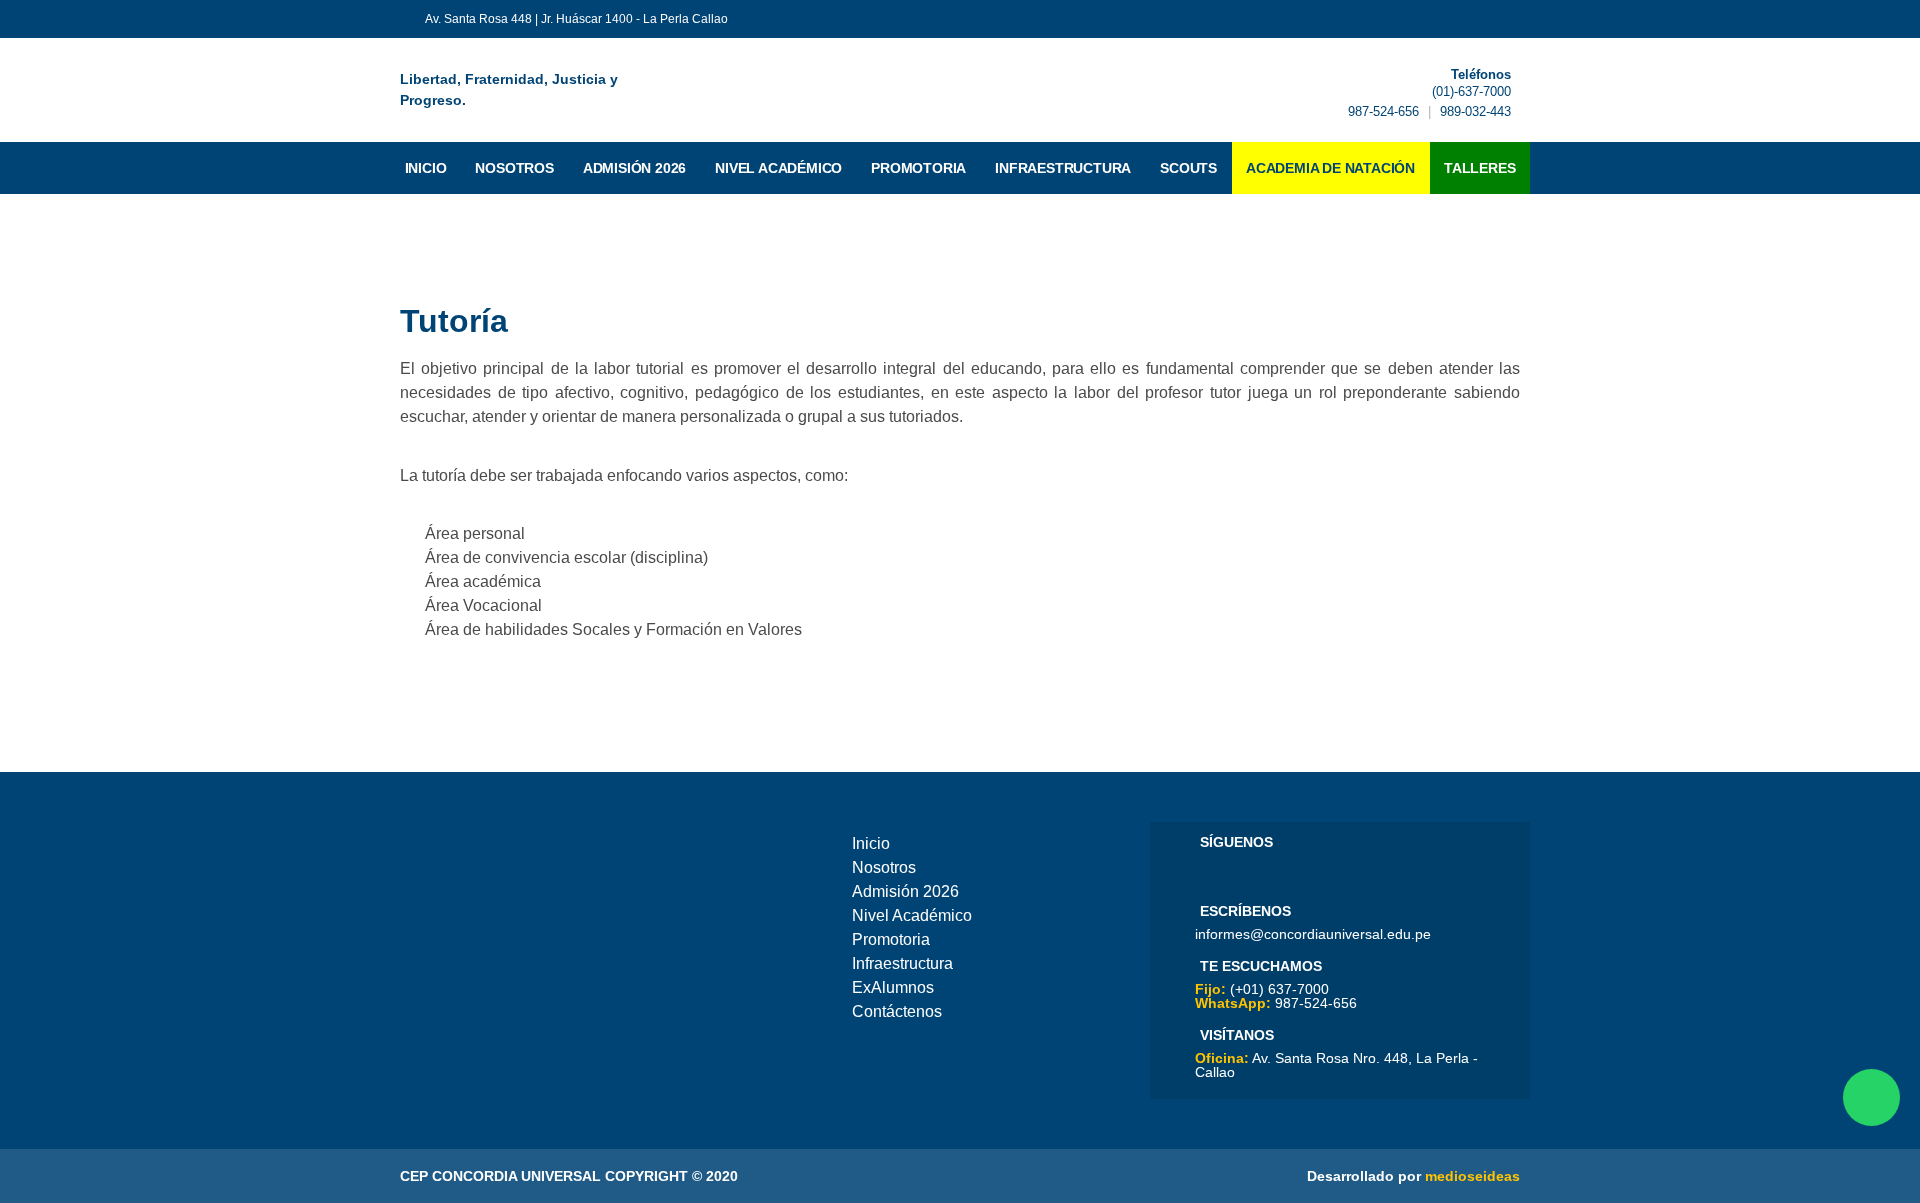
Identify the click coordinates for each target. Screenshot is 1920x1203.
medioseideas (1472, 1176)
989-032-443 (1475, 111)
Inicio (426, 168)
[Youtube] (1237, 872)
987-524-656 (1383, 111)
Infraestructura (1063, 168)
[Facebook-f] (1450, 19)
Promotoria (918, 168)
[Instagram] (1293, 872)
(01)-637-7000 (1471, 91)
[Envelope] (1512, 19)
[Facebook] (1209, 872)
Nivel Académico (778, 168)
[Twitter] (1481, 19)
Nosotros (514, 168)
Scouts (1188, 168)
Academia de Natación (1330, 168)
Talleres (1479, 168)
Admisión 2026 (634, 168)
